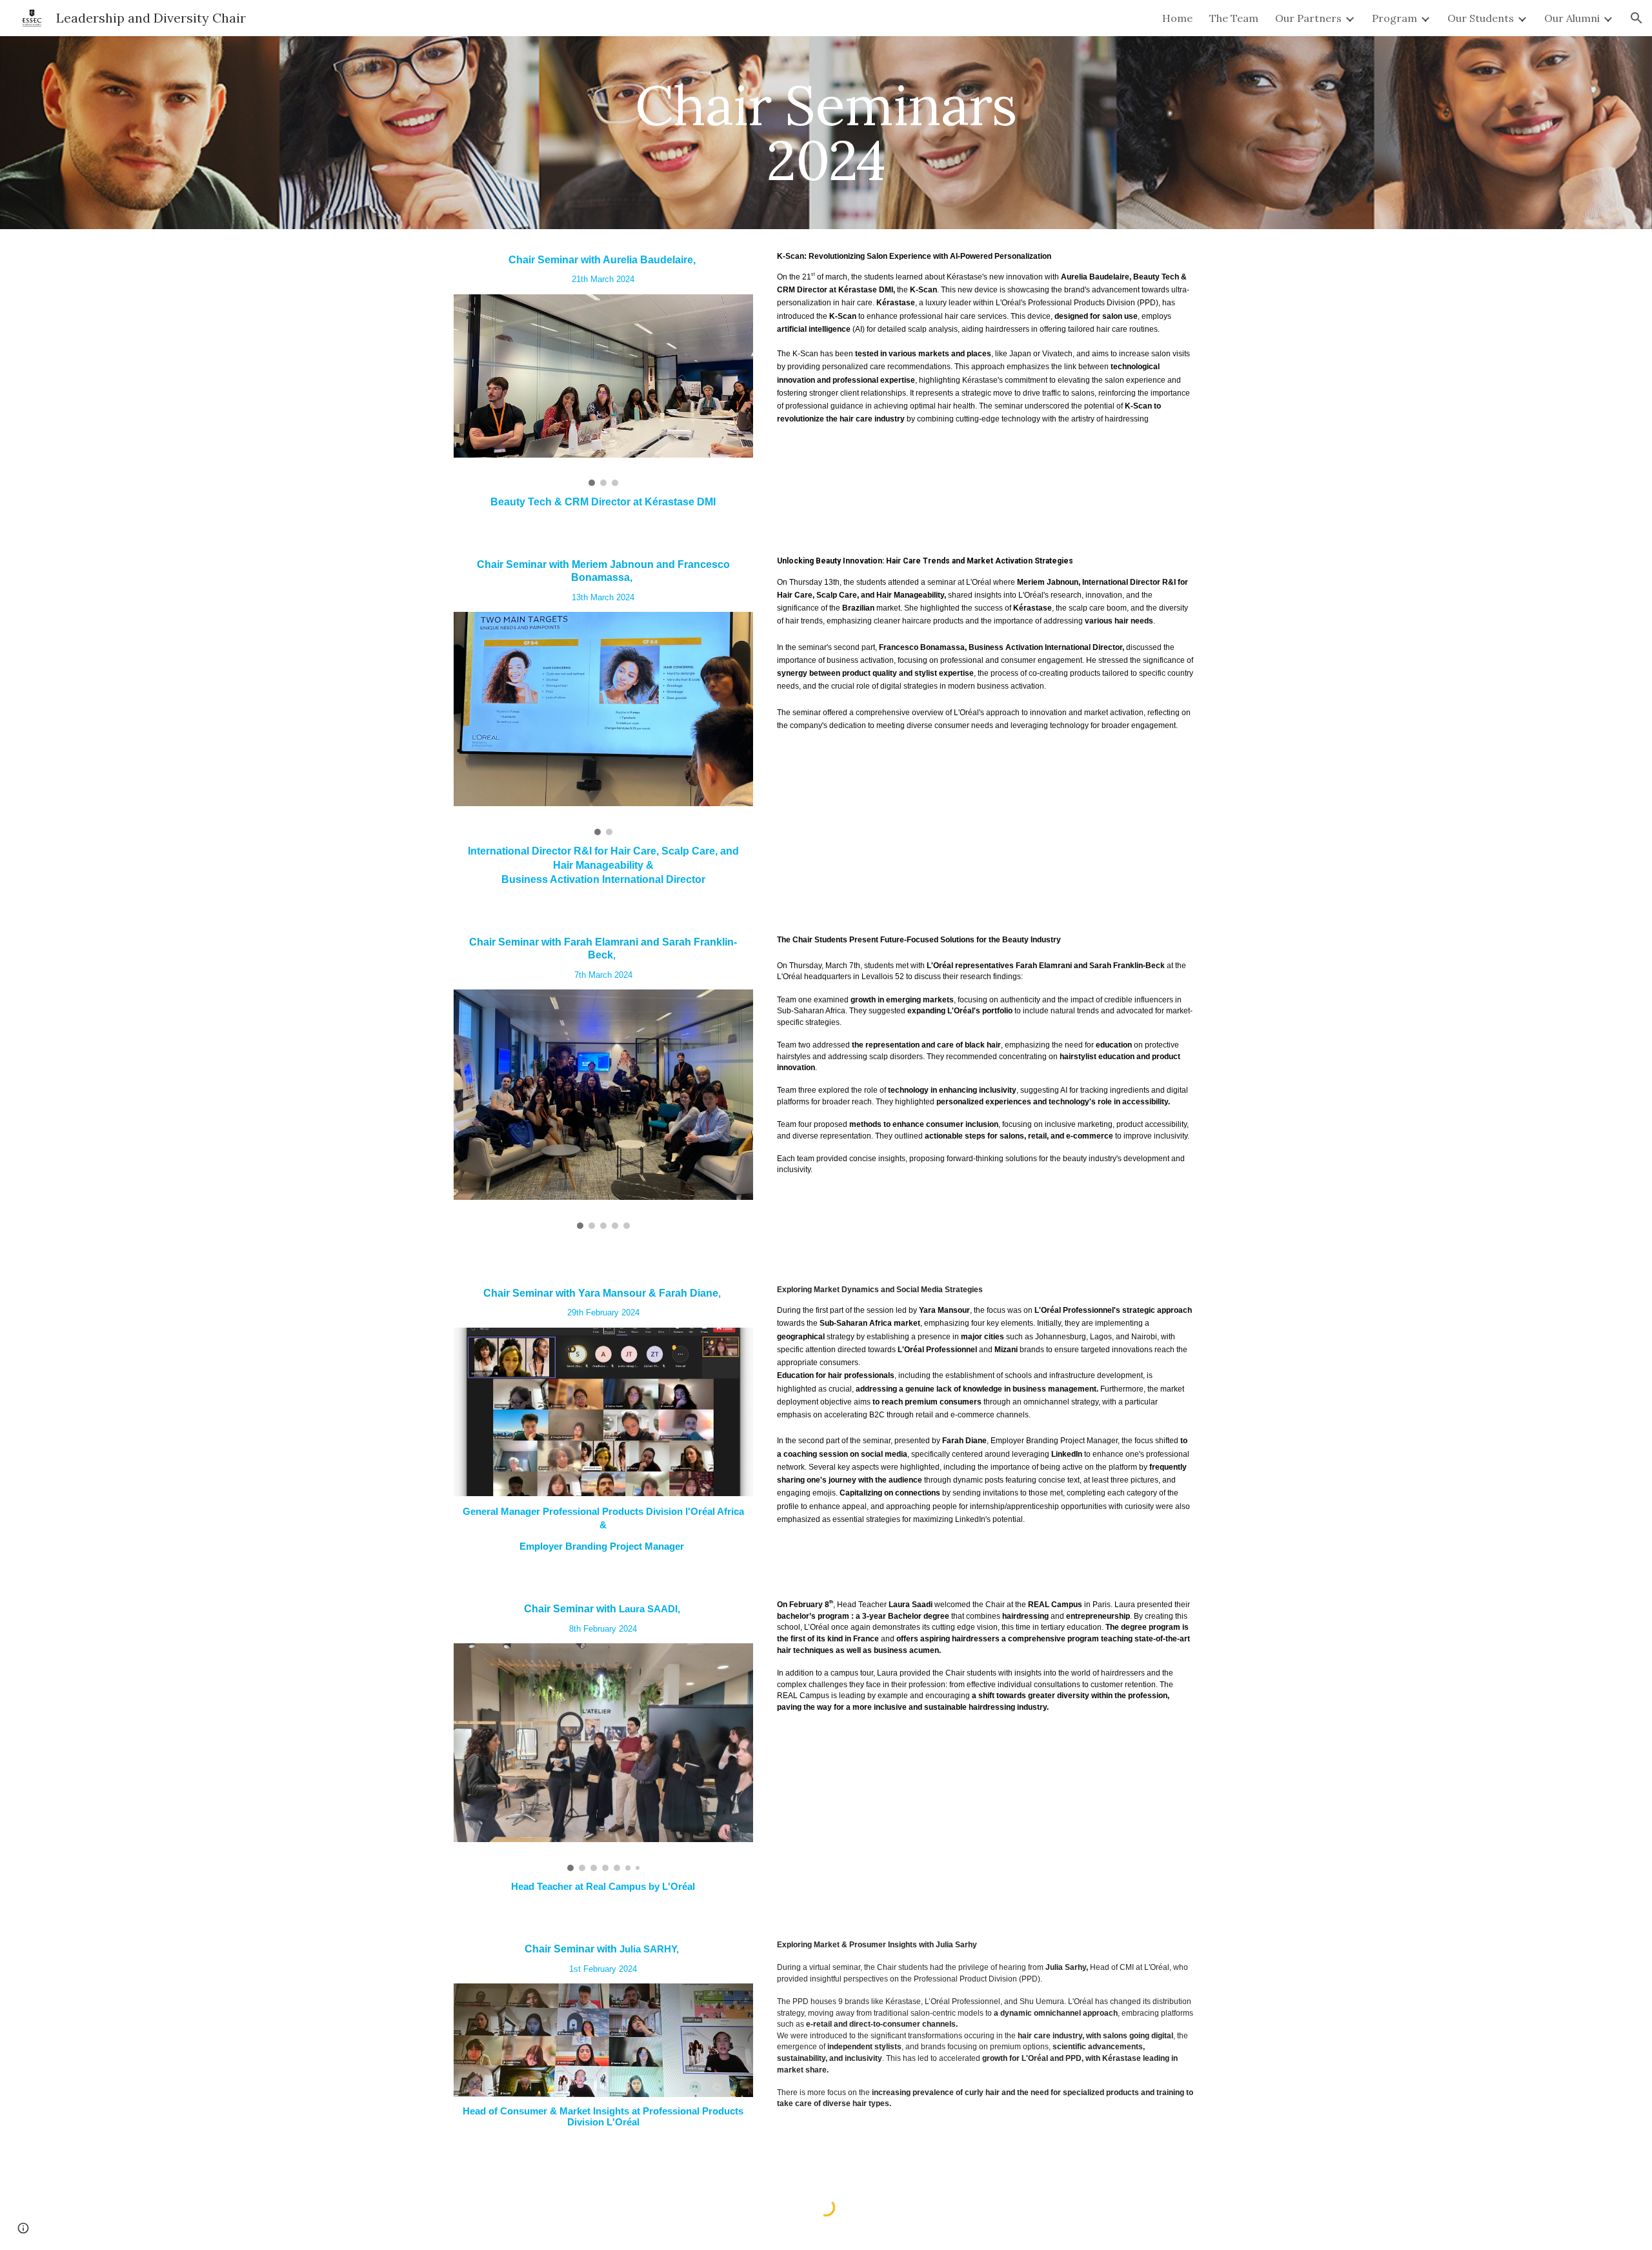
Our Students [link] (1481, 18)
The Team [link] (1234, 18)
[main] (826, 133)
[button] (1637, 18)
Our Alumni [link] (1572, 18)
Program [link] (1395, 18)
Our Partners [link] (1308, 18)
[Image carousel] (603, 390)
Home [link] (1177, 18)
